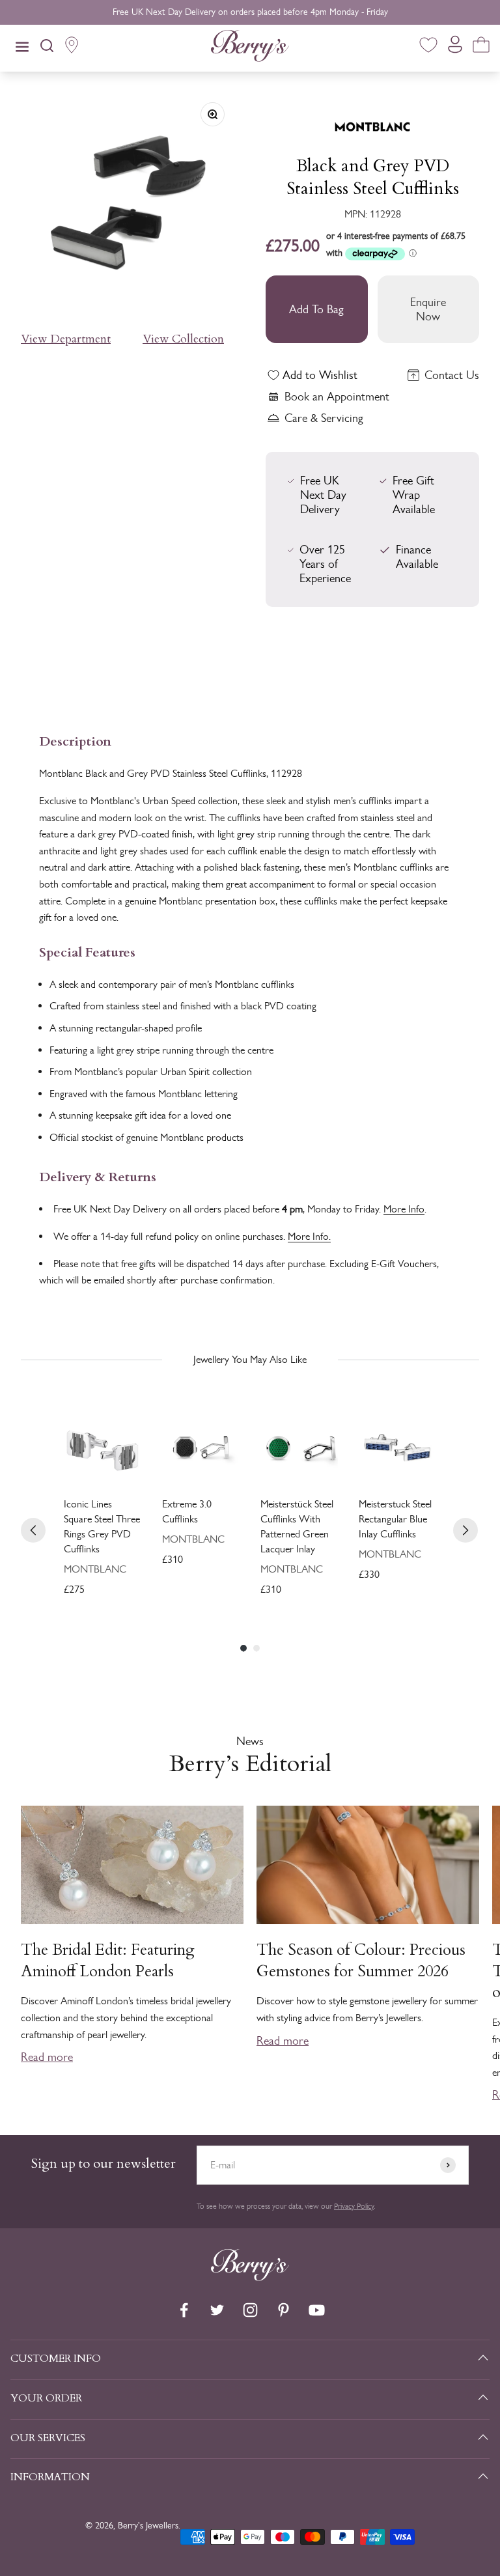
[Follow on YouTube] (317, 2310)
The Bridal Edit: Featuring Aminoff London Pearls (108, 1961)
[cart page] (481, 47)
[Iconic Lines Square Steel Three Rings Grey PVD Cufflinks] (103, 1448)
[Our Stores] (72, 48)
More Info (404, 1209)
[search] (47, 48)
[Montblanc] (372, 119)
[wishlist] (428, 47)
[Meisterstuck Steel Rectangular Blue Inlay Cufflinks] (397, 1448)
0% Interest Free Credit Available (250, 12)
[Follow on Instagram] (250, 2310)
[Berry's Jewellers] (250, 2277)
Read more (47, 2057)
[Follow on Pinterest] (284, 2310)
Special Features (87, 951)
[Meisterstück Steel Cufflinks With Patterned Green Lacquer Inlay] (299, 1448)
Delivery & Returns (98, 1176)
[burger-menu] (22, 48)
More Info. (309, 1236)
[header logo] (250, 48)
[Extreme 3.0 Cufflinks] (201, 1448)
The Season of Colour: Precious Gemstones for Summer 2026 (361, 1961)
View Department (66, 339)
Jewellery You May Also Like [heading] (250, 1359)
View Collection (183, 339)
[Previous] (33, 1530)
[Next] (465, 1530)
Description (75, 740)
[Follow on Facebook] (184, 2310)
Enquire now (428, 309)
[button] (485, 1919)
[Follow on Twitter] (217, 2310)
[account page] (455, 48)
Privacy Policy (354, 2206)
